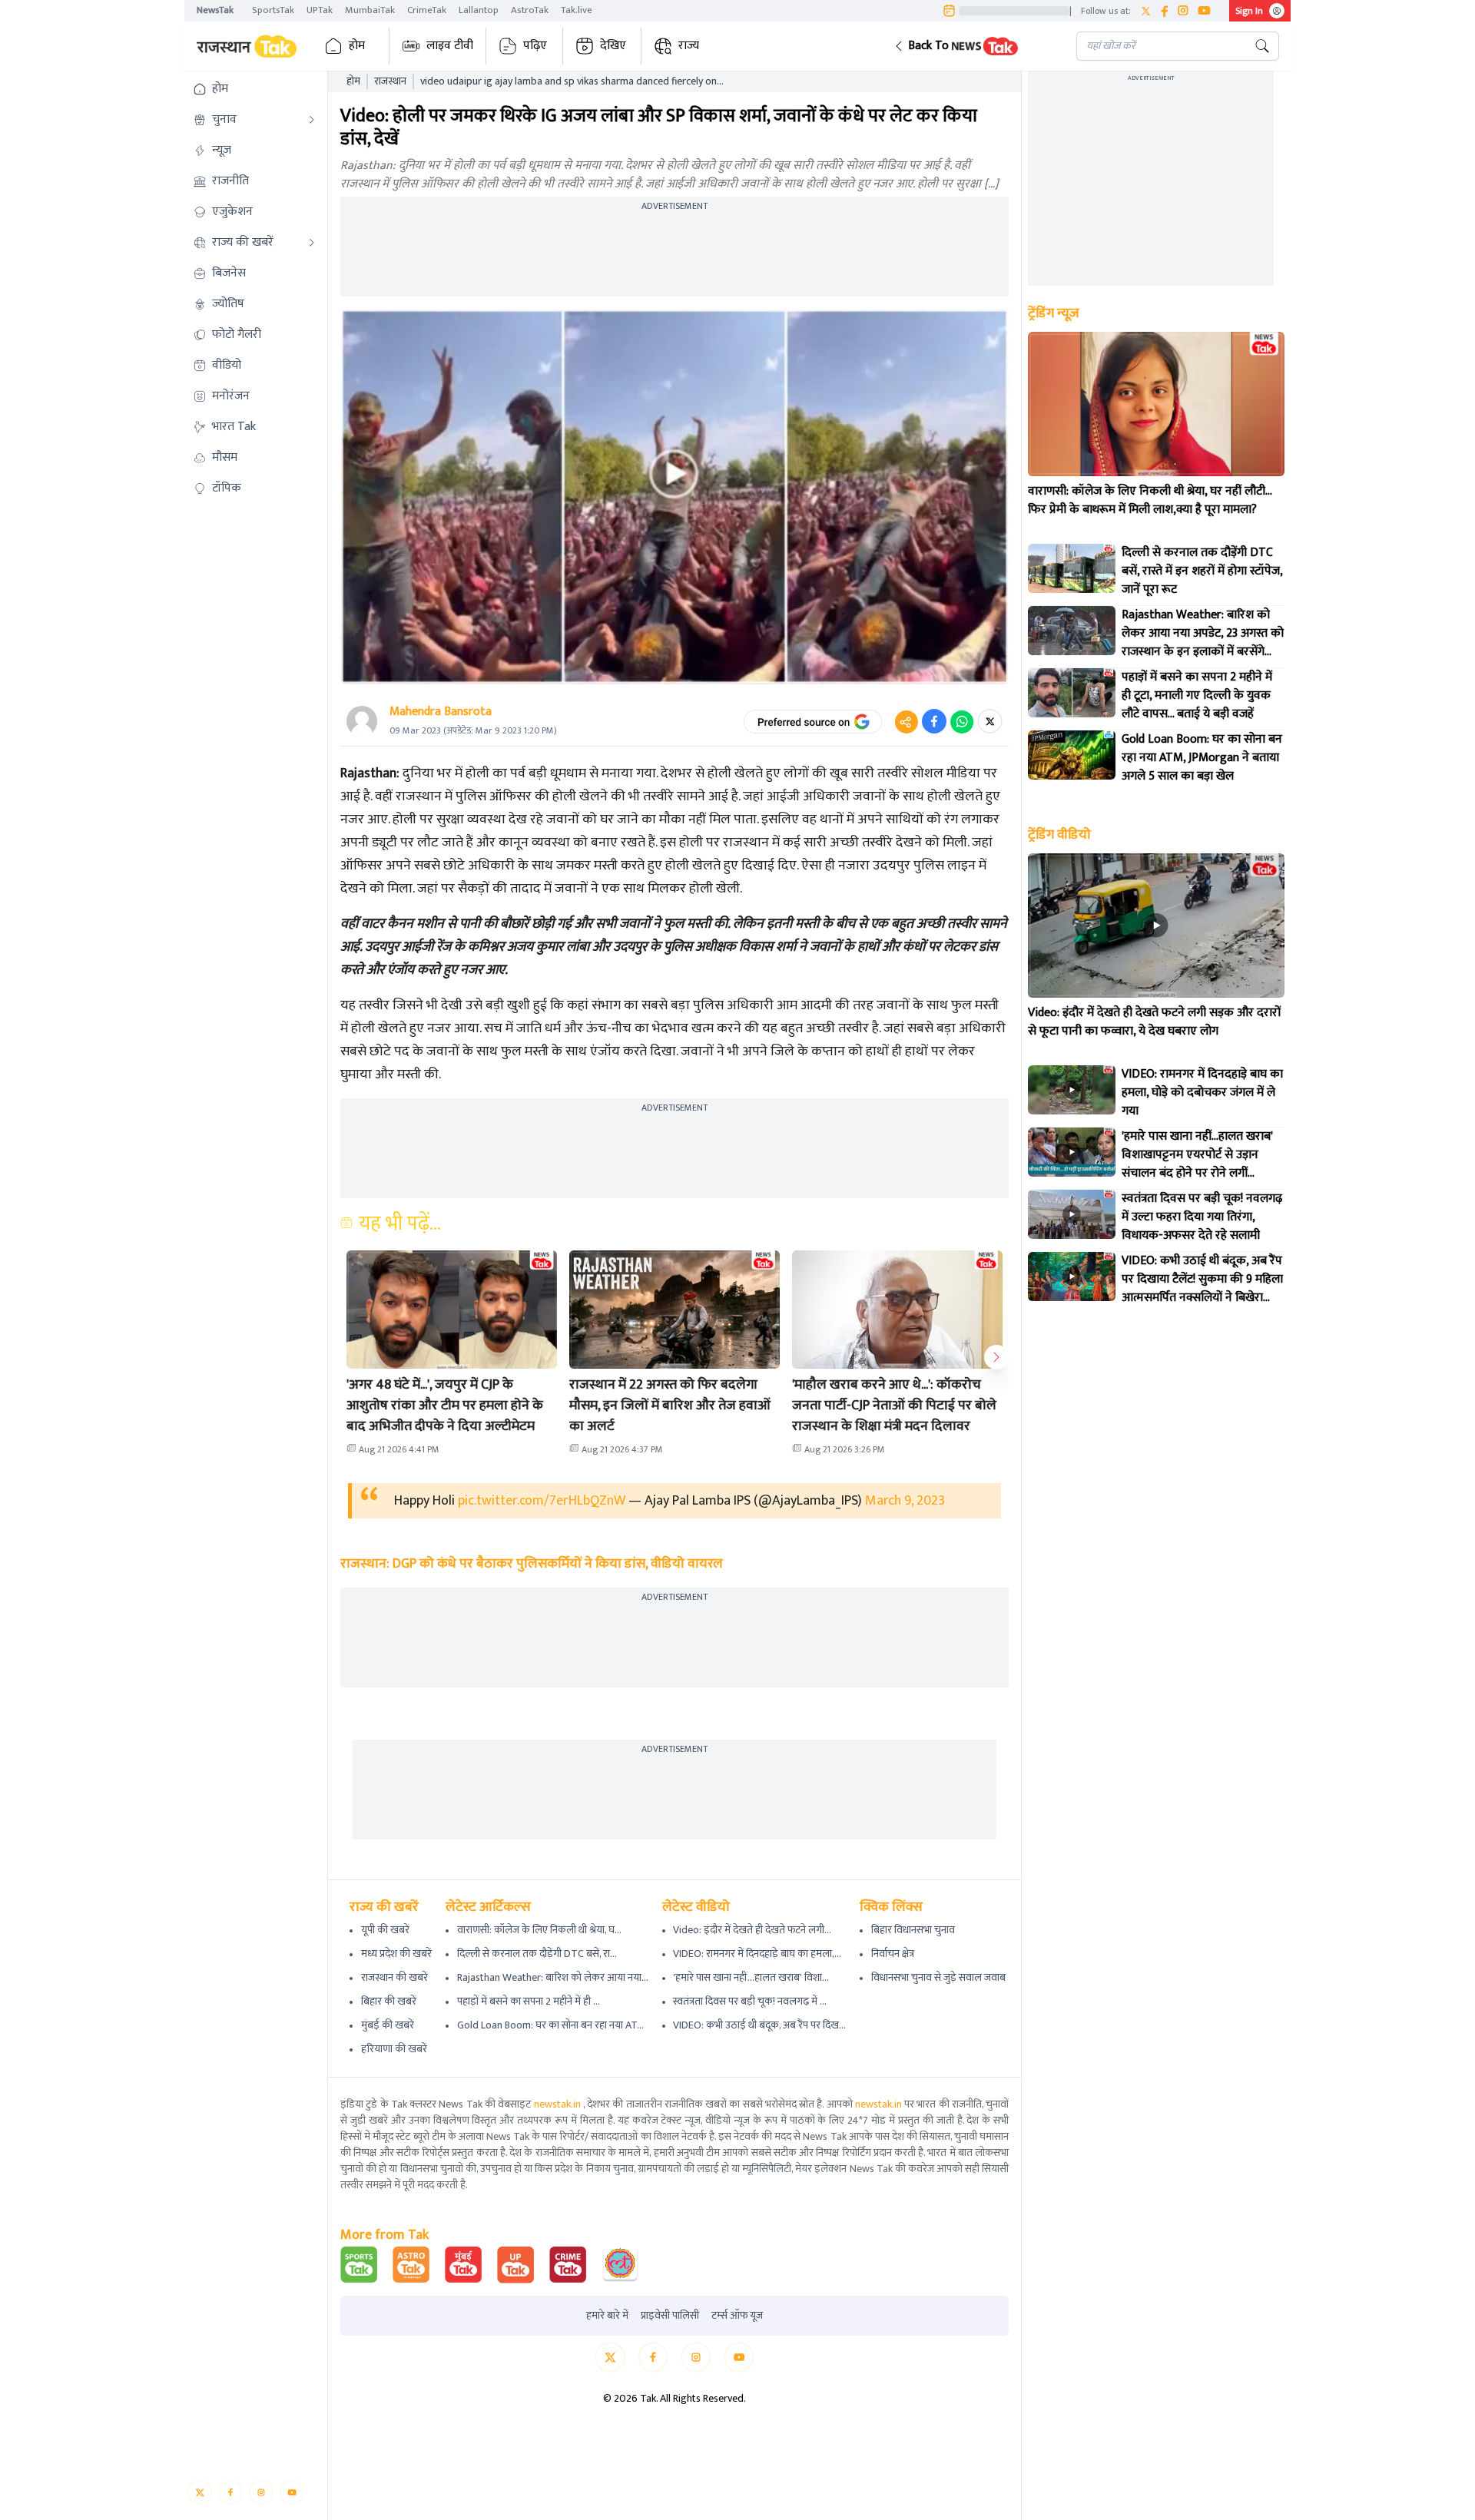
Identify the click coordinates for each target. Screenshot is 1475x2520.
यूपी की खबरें (385, 1930)
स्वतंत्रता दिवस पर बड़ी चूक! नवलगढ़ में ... (750, 2001)
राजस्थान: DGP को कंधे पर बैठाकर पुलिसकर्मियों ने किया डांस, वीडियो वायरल (532, 1564)
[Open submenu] (312, 120)
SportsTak (273, 10)
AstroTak (530, 10)
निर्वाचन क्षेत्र (893, 1954)
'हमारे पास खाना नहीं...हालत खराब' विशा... (751, 1977)
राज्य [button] (689, 46)
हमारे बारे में (607, 2316)
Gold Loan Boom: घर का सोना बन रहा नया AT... (550, 2025)
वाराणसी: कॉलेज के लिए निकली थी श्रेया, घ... (539, 1930)
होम (357, 46)
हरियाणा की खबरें (394, 2049)
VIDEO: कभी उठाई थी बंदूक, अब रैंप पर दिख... (759, 2025)
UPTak (320, 10)
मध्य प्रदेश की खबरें (396, 1954)
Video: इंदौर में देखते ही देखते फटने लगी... (752, 1930)
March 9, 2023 (905, 1501)
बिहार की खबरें (389, 2001)
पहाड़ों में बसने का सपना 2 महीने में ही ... (529, 2001)
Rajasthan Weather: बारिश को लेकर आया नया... (553, 1977)
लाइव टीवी (450, 46)
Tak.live (577, 10)
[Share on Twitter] (990, 721)
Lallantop (479, 10)
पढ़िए (535, 46)
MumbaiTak (370, 10)
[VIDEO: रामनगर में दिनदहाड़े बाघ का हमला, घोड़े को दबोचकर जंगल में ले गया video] (1072, 1090)
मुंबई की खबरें (388, 2025)
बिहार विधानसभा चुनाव (913, 1930)
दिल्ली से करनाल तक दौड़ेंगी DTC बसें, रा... (537, 1954)
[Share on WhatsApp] (962, 721)
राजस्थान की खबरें (394, 1977)
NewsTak (215, 10)
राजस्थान (390, 81)
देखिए (613, 46)
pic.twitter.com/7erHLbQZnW (542, 1501)
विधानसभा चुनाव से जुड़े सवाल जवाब (938, 1977)
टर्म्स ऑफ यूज (737, 2316)
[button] (973, 46)
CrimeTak (427, 10)
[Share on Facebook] (934, 721)
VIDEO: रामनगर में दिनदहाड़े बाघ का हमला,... (757, 1954)
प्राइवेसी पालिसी (670, 2316)
